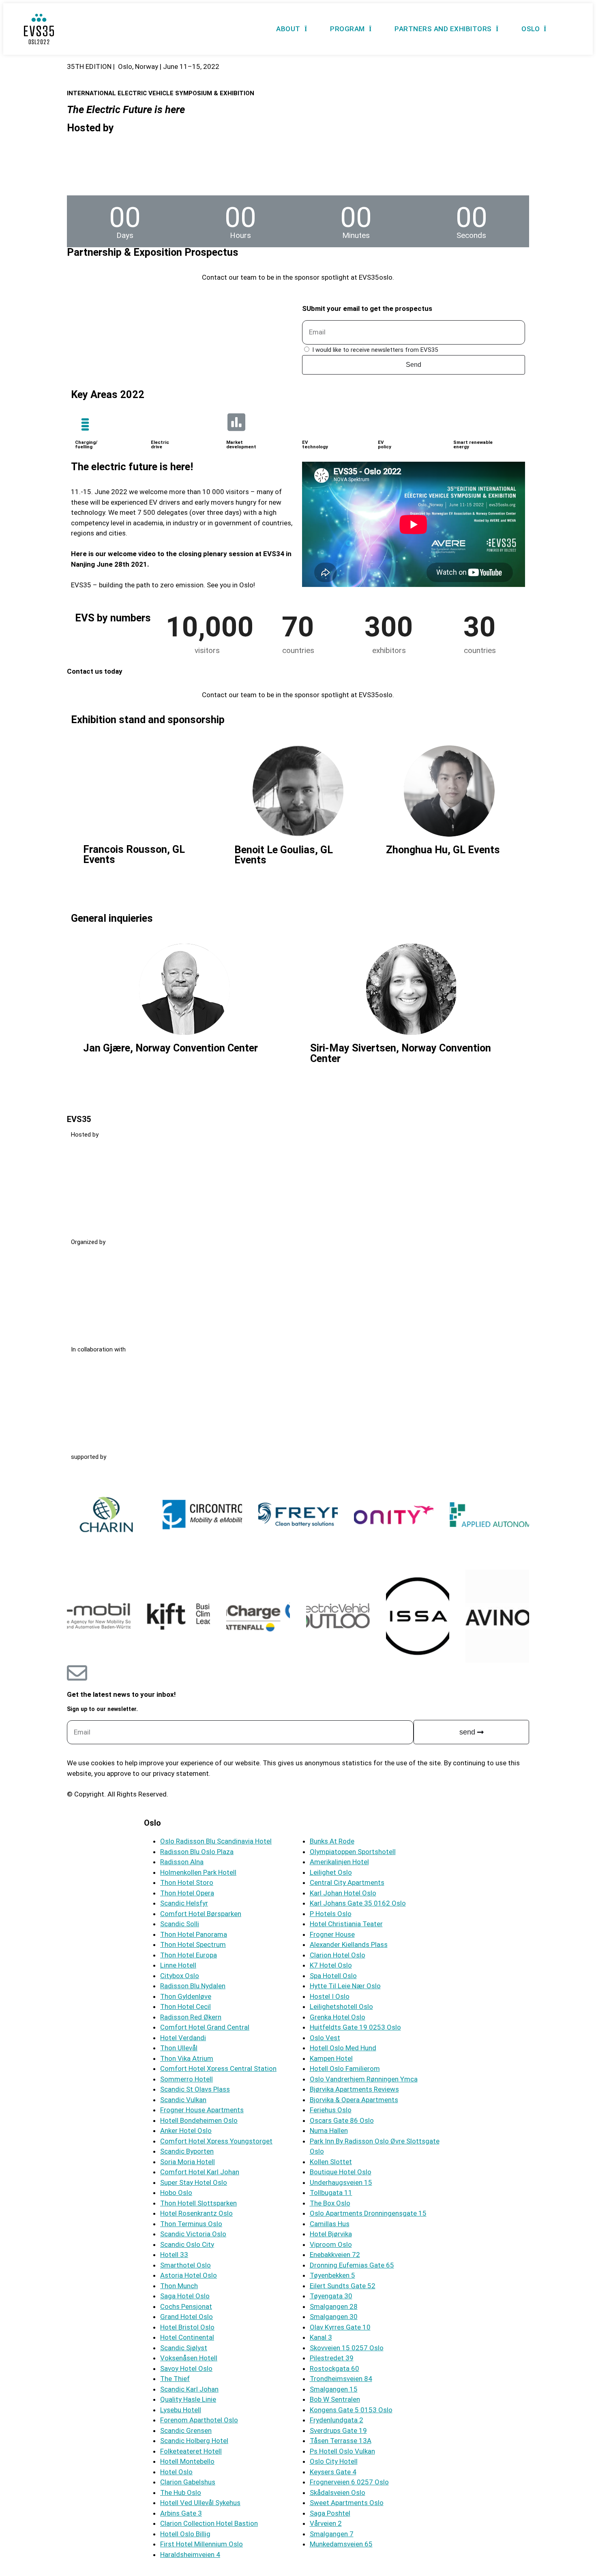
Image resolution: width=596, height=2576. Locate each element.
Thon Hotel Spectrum (193, 1944)
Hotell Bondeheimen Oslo (199, 2120)
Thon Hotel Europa (189, 1955)
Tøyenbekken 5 (332, 2275)
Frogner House (332, 1934)
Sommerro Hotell (187, 2079)
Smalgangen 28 (334, 2306)
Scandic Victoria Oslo (193, 2234)
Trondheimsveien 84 (341, 2379)
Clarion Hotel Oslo (338, 1955)
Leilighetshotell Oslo (341, 2006)
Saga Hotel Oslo (185, 2296)
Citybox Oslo (180, 1976)
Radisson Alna (182, 1862)
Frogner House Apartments (202, 2110)
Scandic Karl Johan (189, 2389)
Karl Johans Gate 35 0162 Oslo (358, 1903)
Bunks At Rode (332, 1841)
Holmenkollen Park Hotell (198, 1872)
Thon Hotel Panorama (194, 1934)
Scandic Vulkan (183, 2100)
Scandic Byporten (187, 2151)
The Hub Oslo (181, 2492)
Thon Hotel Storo (187, 1882)
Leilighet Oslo (331, 1872)
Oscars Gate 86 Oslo (342, 2120)
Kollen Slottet (331, 2162)
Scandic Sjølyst (184, 2348)
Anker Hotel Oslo (186, 2131)
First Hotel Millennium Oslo (202, 2544)
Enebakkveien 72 (335, 2255)
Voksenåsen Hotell (189, 2358)
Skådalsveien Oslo (338, 2492)
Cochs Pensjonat (186, 2306)
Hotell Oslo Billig (185, 2534)
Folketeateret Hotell (191, 2451)
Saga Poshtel (330, 2513)
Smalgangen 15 (334, 2389)
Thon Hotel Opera (187, 1893)
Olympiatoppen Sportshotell (353, 1852)
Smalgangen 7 (332, 2534)
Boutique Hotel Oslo (341, 2172)
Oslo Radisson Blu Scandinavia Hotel (216, 1841)
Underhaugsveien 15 (341, 2182)
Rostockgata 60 (334, 2368)
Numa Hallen (329, 2131)
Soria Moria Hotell (188, 2162)
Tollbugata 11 (331, 2193)
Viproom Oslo (331, 2244)
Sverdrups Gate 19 (338, 2430)
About (288, 29)
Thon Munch (179, 2286)
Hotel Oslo (176, 2472)
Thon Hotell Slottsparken (198, 2203)
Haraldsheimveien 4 (190, 2555)
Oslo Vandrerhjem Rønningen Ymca (364, 2079)
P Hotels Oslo (331, 1914)
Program (347, 29)
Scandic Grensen (186, 2430)
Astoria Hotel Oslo (189, 2275)
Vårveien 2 (326, 2523)
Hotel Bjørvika (331, 2234)
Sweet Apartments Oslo (347, 2503)
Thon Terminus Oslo (191, 2224)
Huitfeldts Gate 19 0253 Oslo (355, 2027)
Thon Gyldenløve (186, 1996)
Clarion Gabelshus (188, 2482)
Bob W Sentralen (335, 2399)
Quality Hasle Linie (188, 2399)
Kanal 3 (321, 2337)
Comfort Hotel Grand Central (205, 2027)
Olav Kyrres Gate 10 (340, 2327)
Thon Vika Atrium (187, 2058)
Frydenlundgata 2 (337, 2420)
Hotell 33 (174, 2255)
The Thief (175, 2379)
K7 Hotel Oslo (331, 1965)
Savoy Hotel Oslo (186, 2368)
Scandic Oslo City (187, 2244)
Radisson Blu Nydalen (193, 1986)
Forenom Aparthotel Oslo (199, 2420)
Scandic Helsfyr (184, 1903)
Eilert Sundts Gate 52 (343, 2286)
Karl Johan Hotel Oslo (343, 1893)
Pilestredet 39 (332, 2358)
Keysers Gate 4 (333, 2472)
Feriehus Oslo (331, 2110)
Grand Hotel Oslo (187, 2317)
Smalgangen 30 (334, 2317)
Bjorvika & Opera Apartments (354, 2100)
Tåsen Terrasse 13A (341, 2441)
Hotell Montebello (187, 2461)
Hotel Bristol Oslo (187, 2327)
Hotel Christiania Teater (346, 1924)
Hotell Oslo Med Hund (343, 2048)
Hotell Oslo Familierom (345, 2069)
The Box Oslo (330, 2203)
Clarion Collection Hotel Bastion (209, 2523)
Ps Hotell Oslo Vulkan (342, 2451)
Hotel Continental (187, 2337)
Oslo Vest (325, 2038)
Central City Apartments (347, 1882)
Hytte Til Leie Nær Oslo (345, 1986)
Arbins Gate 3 (181, 2513)
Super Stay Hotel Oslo (194, 2182)
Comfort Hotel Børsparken (201, 1914)
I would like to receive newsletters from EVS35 (375, 350)
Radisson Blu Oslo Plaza (197, 1852)
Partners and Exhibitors (443, 29)
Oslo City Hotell (334, 2461)
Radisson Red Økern (191, 2017)
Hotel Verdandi (183, 2038)
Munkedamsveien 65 (341, 2544)
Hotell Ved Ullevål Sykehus (200, 2503)
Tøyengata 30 (331, 2296)
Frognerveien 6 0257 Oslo (349, 2482)
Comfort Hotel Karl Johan (200, 2172)
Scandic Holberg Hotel (194, 2441)
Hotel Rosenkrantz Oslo (196, 2213)
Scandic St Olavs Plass (195, 2089)
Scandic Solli (180, 1924)
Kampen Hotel (331, 2058)
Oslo (531, 29)
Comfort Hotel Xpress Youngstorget (216, 2141)
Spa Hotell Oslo (333, 1976)
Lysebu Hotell (181, 2410)
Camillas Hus (330, 2224)
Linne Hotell (178, 1965)
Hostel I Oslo (330, 1996)
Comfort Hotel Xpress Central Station (218, 2069)
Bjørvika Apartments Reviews (354, 2089)
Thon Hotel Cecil (185, 2006)
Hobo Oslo (176, 2193)
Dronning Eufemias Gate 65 (352, 2265)
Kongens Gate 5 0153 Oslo (351, 2410)
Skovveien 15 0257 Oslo (347, 2348)
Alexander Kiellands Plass (349, 1944)
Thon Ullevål (179, 2048)
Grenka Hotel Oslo (338, 2017)
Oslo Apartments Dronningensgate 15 (368, 2213)
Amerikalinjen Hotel (339, 1862)
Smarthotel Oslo (185, 2265)
